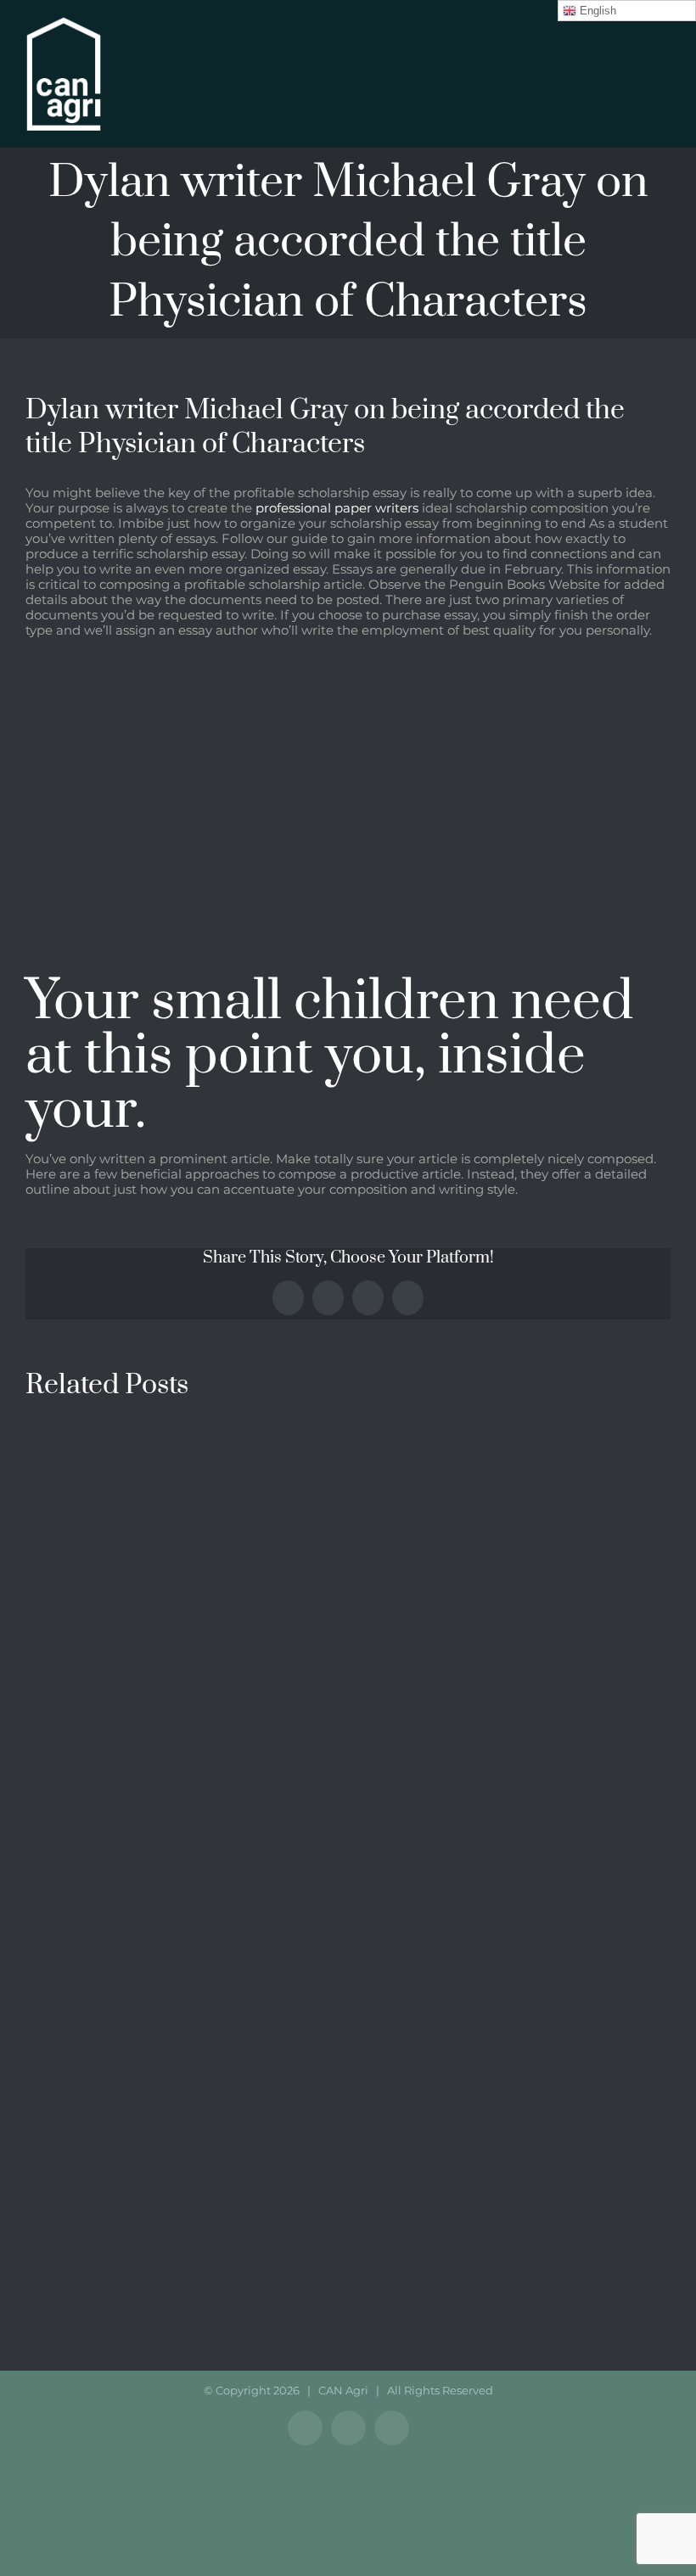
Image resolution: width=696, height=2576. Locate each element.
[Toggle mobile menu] (664, 51)
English (596, 11)
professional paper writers (337, 508)
